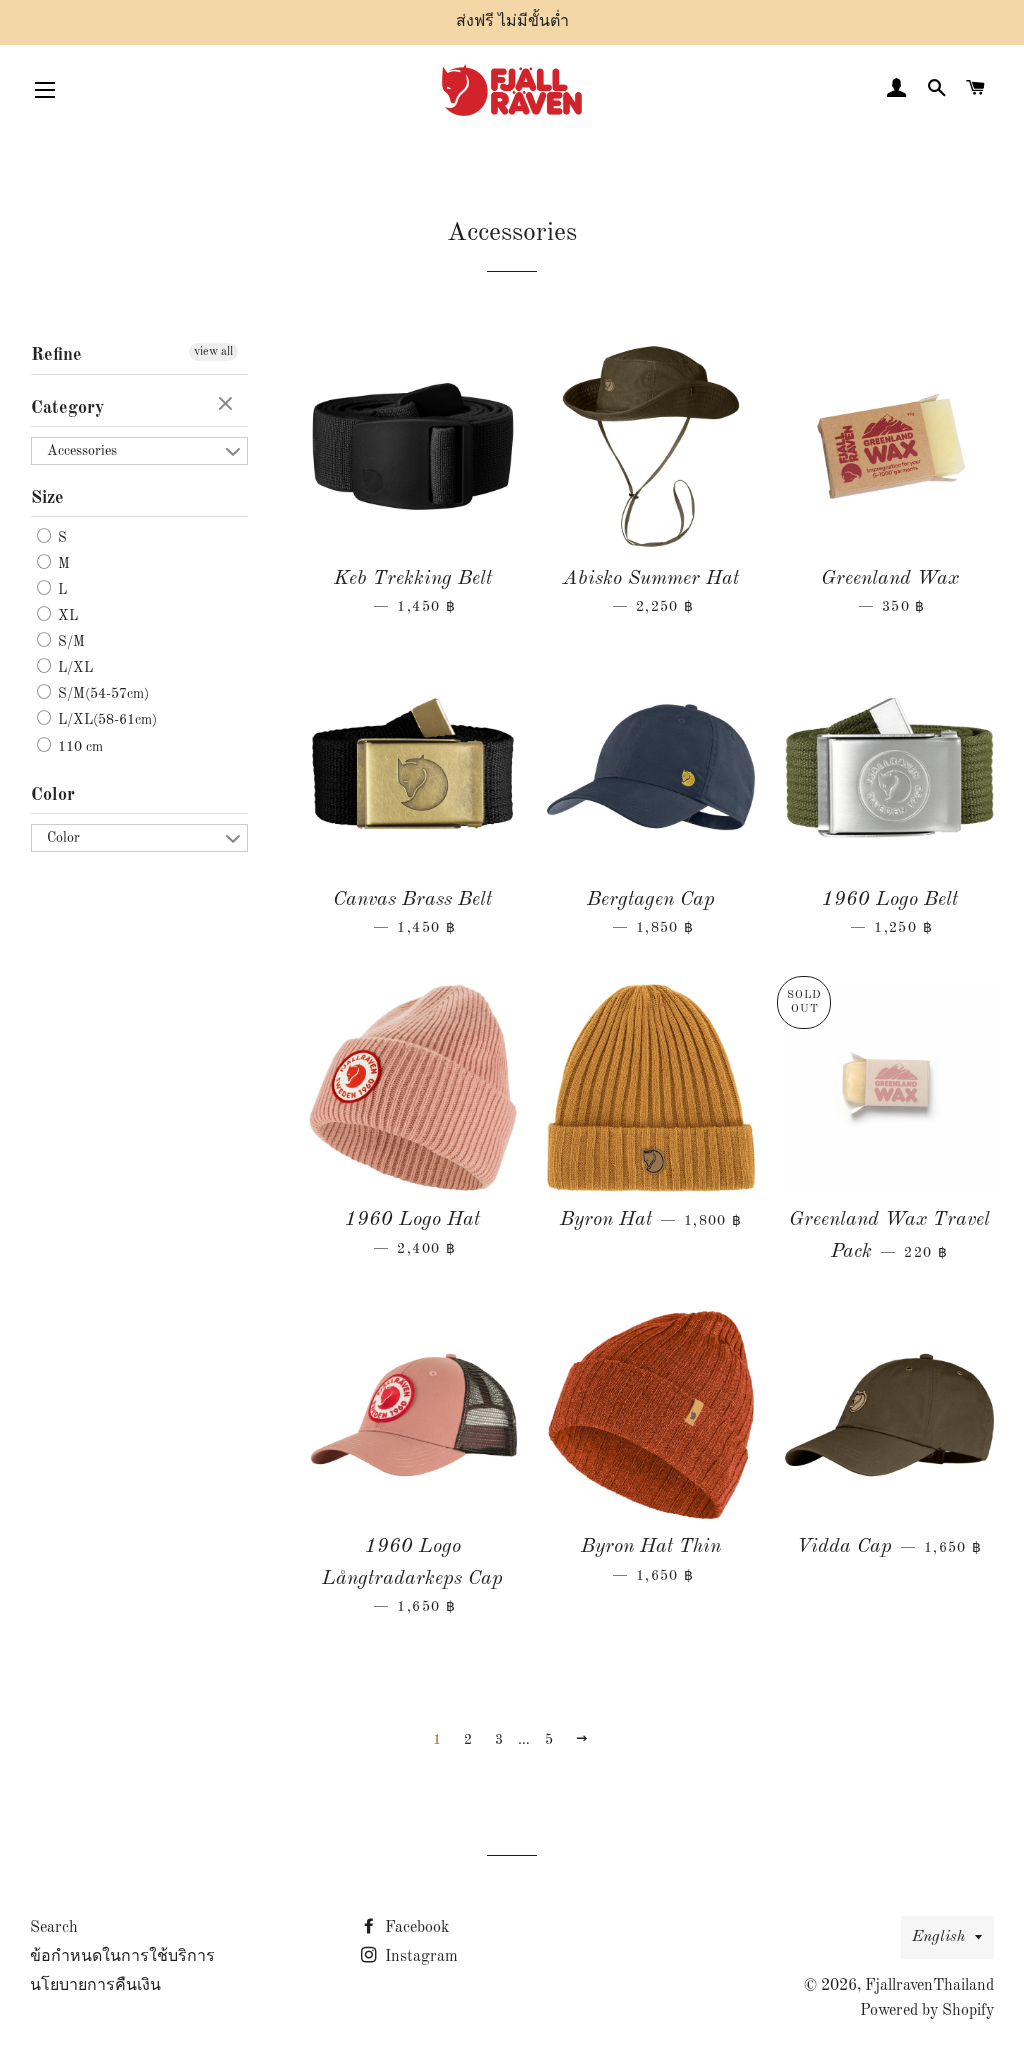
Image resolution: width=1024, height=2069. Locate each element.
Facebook (415, 1928)
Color (53, 795)
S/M (69, 642)
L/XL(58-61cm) (105, 721)
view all (213, 352)
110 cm (78, 747)
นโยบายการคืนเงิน (95, 1986)
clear (228, 405)
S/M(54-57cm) (101, 694)
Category (67, 408)
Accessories (82, 451)
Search (54, 1928)
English (938, 1937)
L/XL (73, 668)
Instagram (419, 1957)
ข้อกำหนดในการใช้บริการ (122, 1957)
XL (66, 616)
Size (47, 498)
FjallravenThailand (929, 1986)
